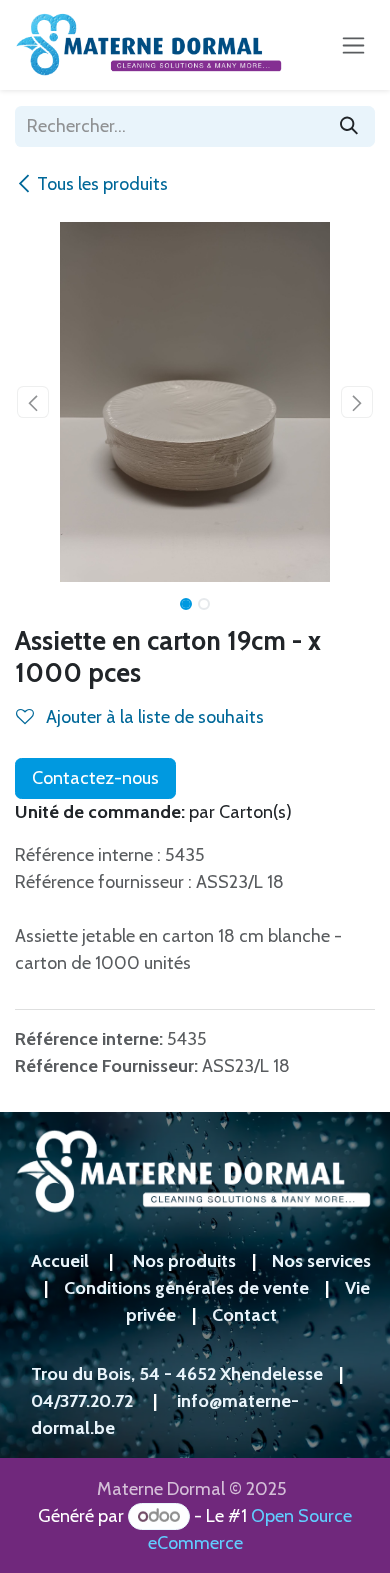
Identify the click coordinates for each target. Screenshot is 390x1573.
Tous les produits (102, 184)
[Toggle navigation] (353, 45)
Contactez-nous (95, 778)
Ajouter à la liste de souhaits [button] (153, 717)
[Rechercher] (349, 126)
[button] (33, 402)
